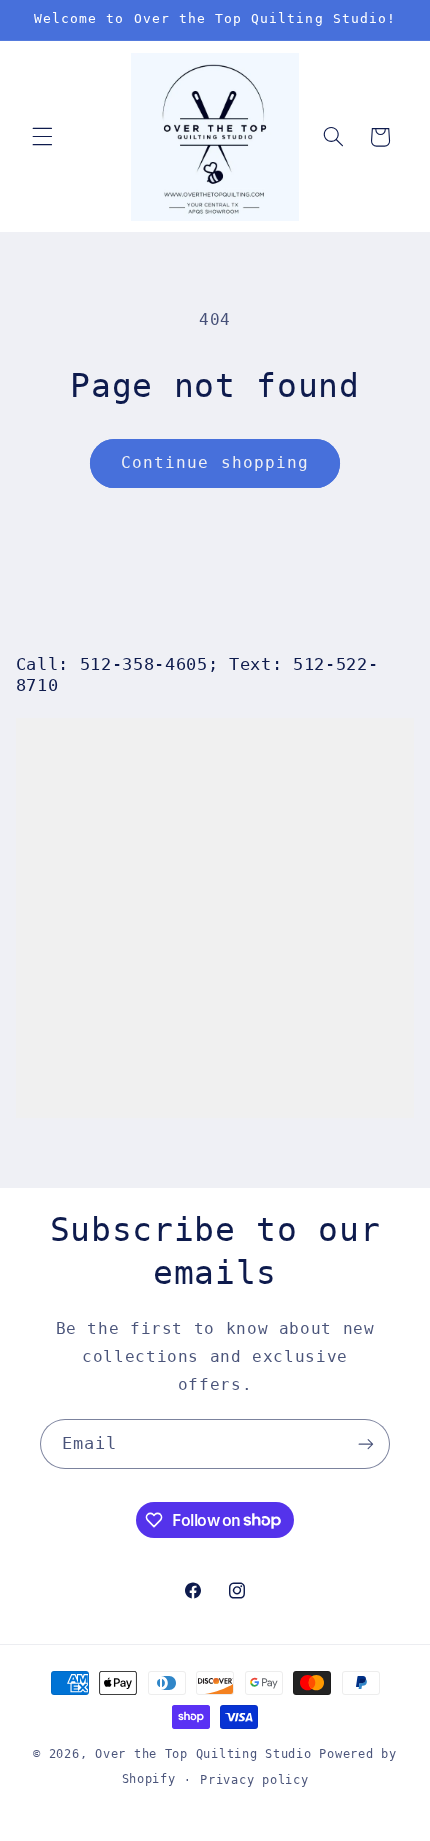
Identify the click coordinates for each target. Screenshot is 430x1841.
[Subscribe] (366, 1443)
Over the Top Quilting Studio (203, 1754)
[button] (42, 137)
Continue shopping (215, 462)
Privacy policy (254, 1780)
